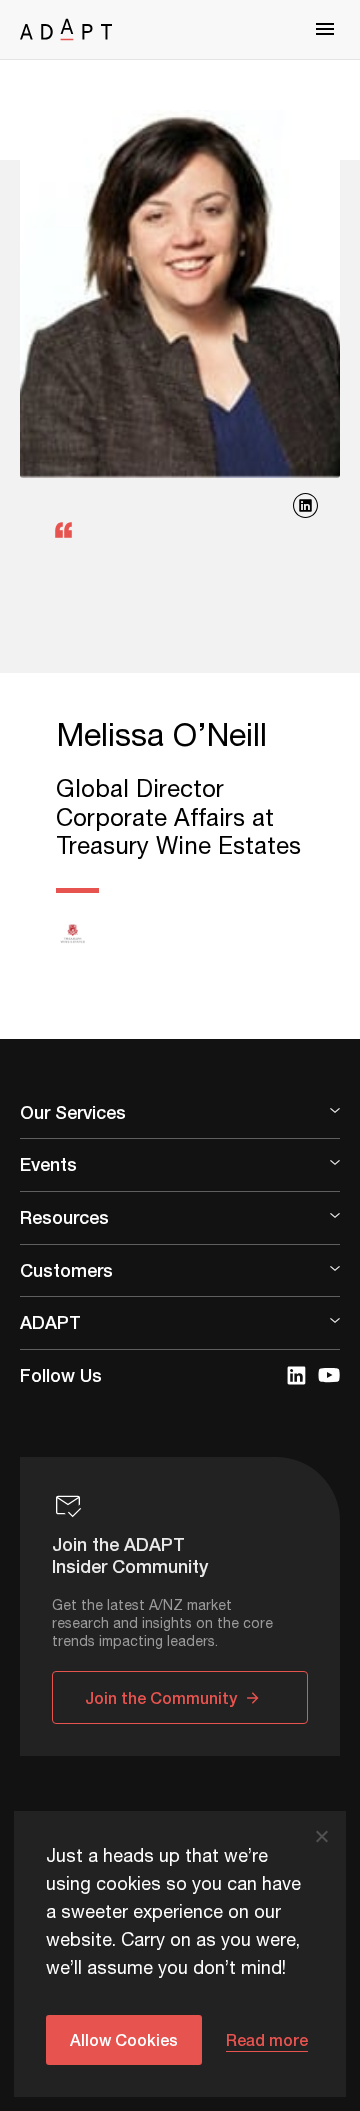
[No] (321, 1836)
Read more (267, 2039)
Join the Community (161, 1697)
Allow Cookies (124, 2039)
